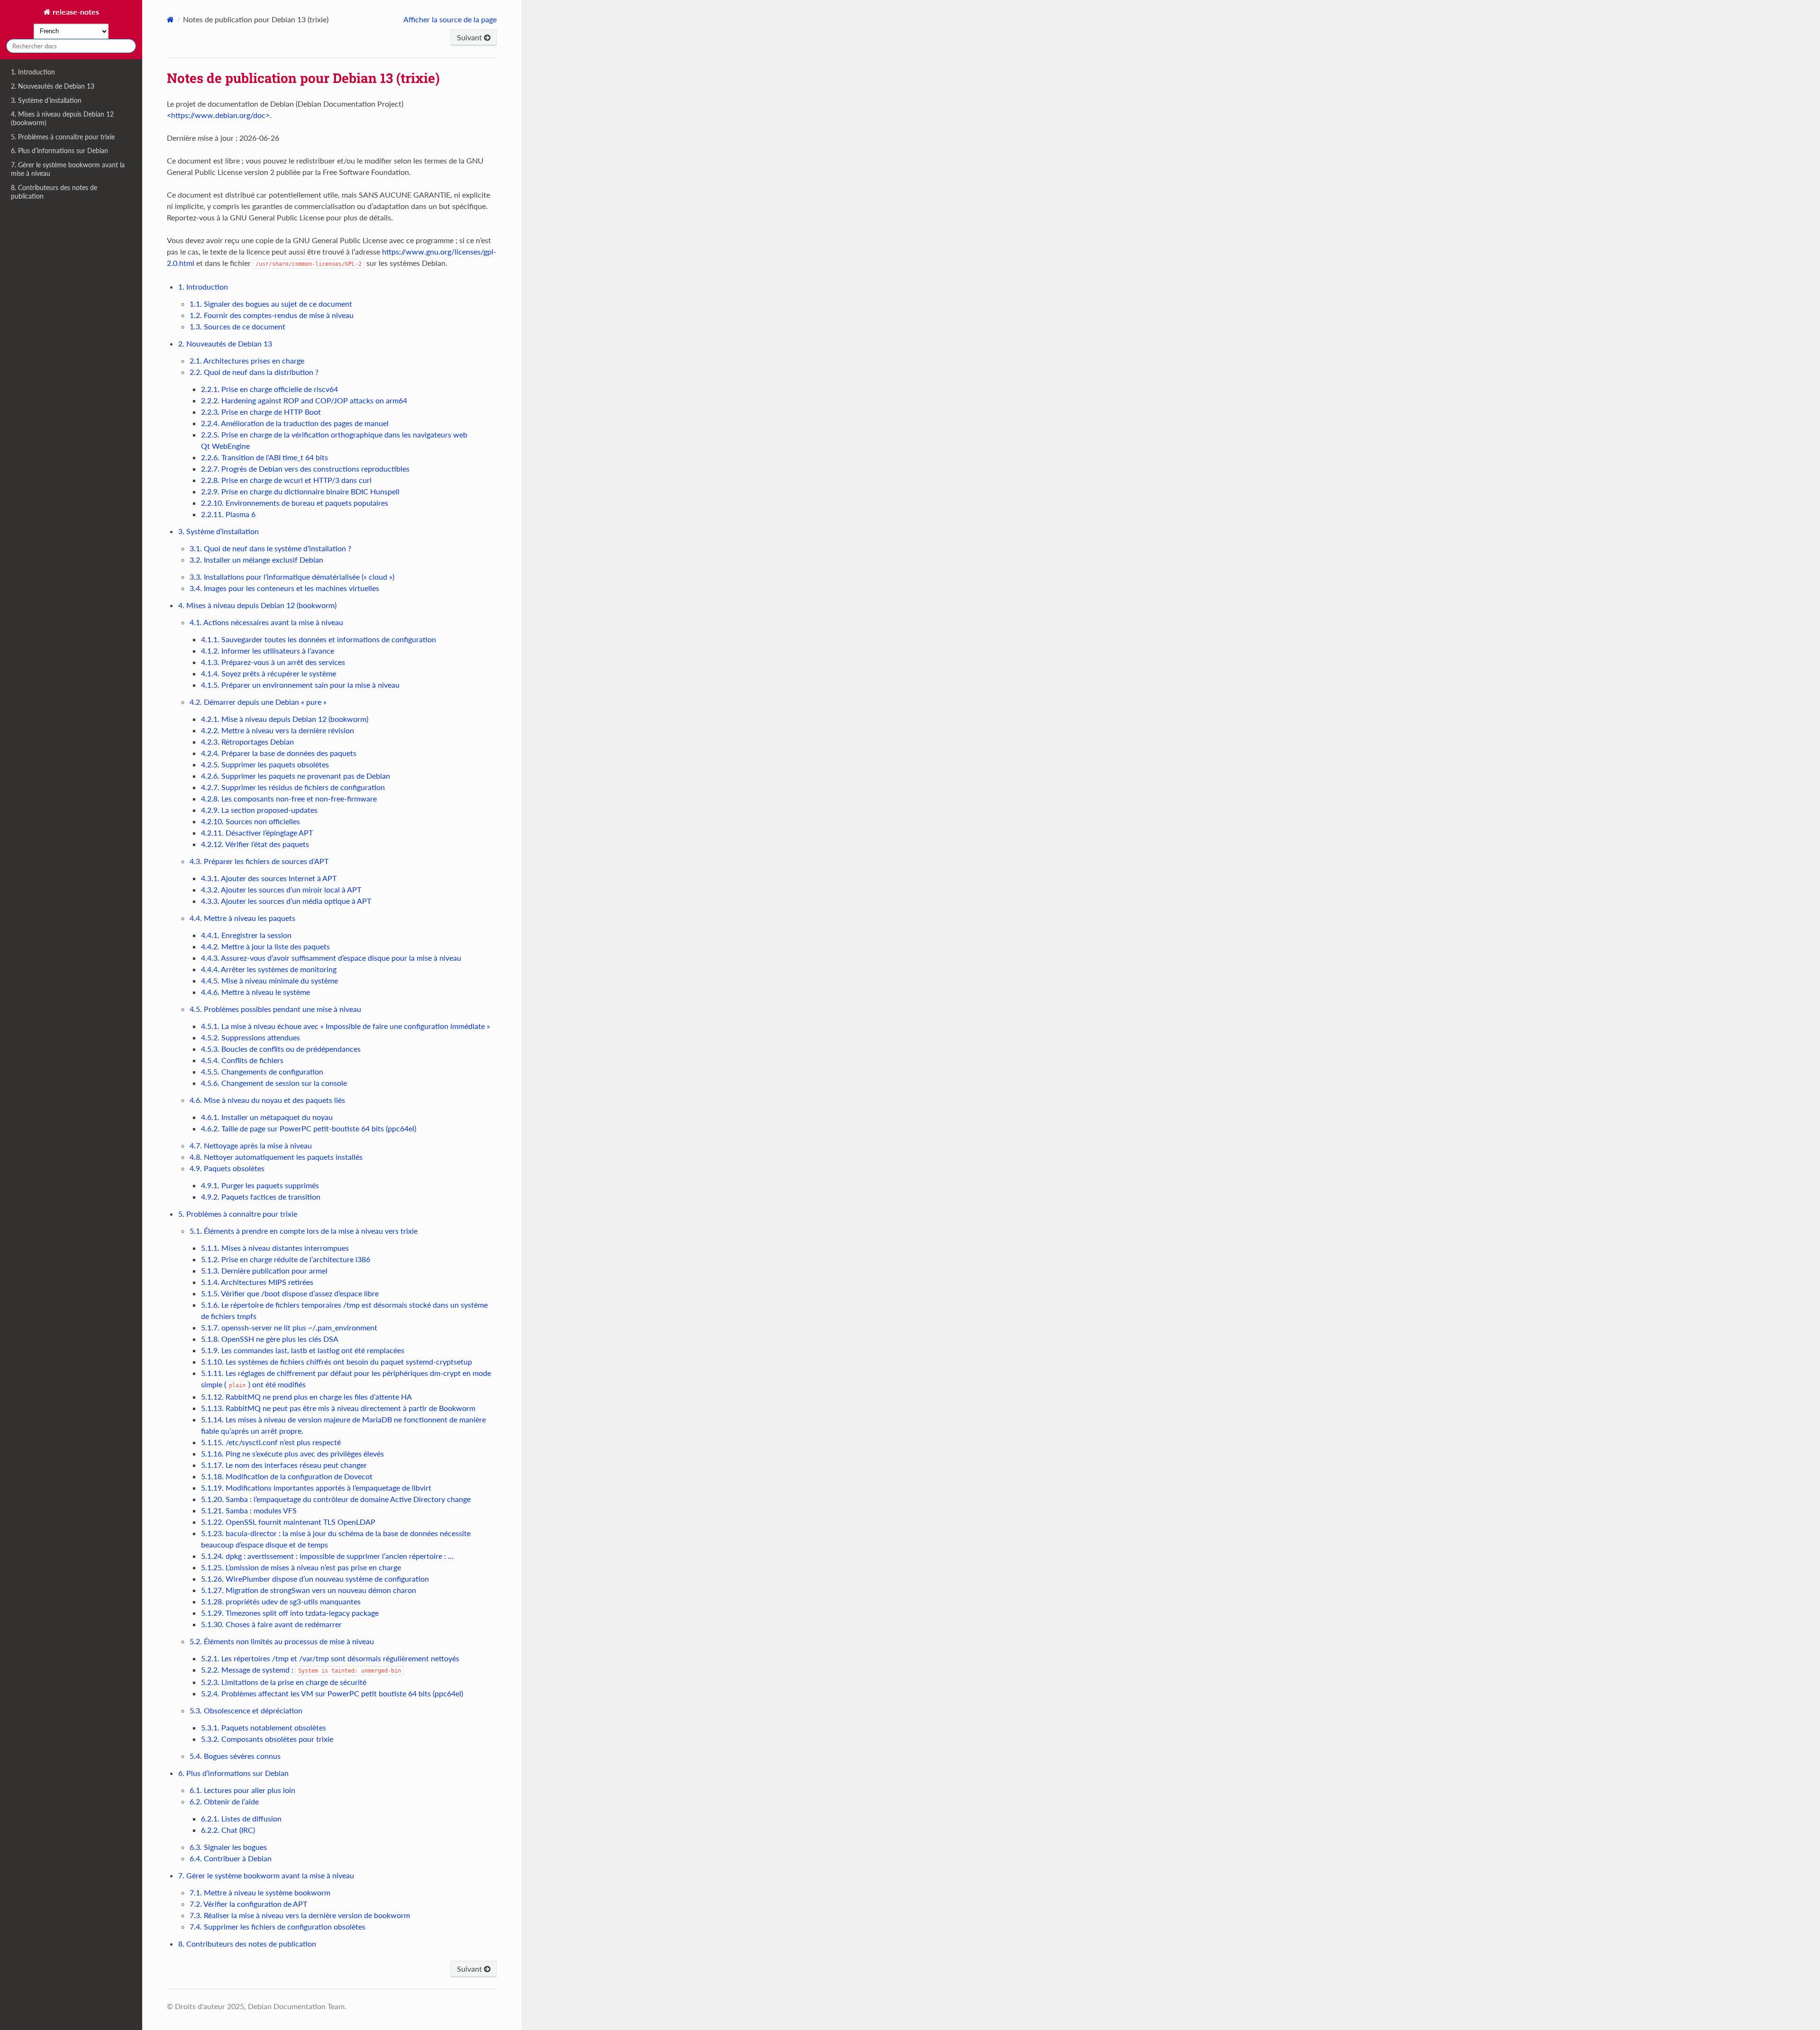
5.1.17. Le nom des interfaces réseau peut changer (284, 1465)
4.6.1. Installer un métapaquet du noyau (267, 1117)
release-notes (75, 12)
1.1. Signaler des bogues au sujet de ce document (271, 304)
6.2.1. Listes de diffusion (241, 1818)
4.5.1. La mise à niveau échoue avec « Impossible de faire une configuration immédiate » (346, 1026)
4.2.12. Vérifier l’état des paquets (255, 844)
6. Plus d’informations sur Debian (59, 150)
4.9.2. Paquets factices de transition (261, 1197)
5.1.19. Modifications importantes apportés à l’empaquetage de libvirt (316, 1488)
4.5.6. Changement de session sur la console (274, 1083)
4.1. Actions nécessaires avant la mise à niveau (266, 622)
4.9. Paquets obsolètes (227, 1168)
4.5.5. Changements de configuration (262, 1071)
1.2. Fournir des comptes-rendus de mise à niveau (272, 315)
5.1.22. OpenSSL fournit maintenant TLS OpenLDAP (288, 1522)
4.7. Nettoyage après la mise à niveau (251, 1145)
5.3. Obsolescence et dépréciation (246, 1710)
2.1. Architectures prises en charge (247, 360)
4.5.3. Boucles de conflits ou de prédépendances (281, 1049)
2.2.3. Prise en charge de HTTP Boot (261, 412)
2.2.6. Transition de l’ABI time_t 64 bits (264, 457)
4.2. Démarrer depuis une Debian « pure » (258, 702)
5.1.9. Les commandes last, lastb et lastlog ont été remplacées (303, 1350)
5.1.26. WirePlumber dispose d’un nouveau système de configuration (315, 1579)
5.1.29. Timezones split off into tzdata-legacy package (290, 1613)
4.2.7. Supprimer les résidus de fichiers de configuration (293, 787)
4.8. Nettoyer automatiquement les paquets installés (276, 1157)
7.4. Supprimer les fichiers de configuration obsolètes (278, 1926)
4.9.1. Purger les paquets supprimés (260, 1185)
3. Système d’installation (46, 100)
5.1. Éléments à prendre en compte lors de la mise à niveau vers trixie (304, 1231)
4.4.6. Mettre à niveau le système (255, 992)
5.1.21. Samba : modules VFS (249, 1510)
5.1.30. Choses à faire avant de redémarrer (271, 1624)
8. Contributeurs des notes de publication (54, 192)
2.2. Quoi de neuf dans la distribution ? (254, 372)
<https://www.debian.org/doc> (218, 115)
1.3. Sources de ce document (237, 326)
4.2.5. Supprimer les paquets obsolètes (265, 764)
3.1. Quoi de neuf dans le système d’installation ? (270, 548)
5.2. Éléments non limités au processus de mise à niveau (282, 1641)
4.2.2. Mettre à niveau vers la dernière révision (278, 730)
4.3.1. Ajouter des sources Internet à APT (269, 878)
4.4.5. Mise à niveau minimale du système (269, 980)
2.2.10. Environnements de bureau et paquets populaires (295, 503)
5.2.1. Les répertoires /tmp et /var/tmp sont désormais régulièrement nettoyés (330, 1658)
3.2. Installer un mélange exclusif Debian (256, 560)
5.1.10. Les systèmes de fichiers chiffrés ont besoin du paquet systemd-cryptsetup (337, 1361)
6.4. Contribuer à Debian (231, 1858)
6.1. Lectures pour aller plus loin (242, 1790)
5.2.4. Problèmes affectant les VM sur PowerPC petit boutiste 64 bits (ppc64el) (332, 1693)
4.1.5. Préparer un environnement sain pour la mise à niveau (300, 685)
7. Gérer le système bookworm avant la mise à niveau (68, 169)
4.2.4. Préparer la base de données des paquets (279, 753)
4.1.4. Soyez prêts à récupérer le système (268, 673)
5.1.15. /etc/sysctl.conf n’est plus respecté (271, 1442)
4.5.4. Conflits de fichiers (242, 1060)
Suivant (470, 37)
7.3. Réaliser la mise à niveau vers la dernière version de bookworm (300, 1915)
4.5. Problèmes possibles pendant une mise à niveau (275, 1009)
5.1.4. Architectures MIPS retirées (257, 1282)
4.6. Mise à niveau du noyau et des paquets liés (267, 1100)
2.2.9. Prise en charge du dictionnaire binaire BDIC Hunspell (300, 491)
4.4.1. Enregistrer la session (246, 935)
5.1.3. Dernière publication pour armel (264, 1270)
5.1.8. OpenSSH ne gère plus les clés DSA (270, 1339)
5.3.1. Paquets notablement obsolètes (264, 1727)
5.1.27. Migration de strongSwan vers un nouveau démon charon (309, 1590)
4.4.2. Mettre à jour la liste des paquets (265, 946)
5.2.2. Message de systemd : (301, 1670)
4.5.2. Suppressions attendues (250, 1037)
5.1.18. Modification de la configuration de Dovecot (287, 1476)
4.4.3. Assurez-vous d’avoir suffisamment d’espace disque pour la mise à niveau (331, 958)
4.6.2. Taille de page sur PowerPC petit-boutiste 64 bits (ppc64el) (309, 1128)
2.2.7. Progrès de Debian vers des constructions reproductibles (305, 469)
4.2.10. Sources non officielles (250, 821)
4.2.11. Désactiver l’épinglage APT (257, 833)
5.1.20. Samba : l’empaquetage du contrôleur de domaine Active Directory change (336, 1499)
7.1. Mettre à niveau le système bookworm (260, 1892)
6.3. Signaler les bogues (228, 1847)
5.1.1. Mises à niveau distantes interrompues (275, 1248)
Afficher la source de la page (450, 19)
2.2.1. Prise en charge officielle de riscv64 (269, 389)
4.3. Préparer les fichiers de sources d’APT (259, 861)
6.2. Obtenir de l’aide (224, 1801)
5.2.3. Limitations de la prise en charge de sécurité (284, 1682)
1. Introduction (33, 72)
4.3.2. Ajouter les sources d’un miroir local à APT (281, 889)
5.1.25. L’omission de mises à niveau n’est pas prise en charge (301, 1567)
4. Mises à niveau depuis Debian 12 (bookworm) (62, 118)
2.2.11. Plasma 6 (228, 514)
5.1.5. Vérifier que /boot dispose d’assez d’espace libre (290, 1293)
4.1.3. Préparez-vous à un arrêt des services (273, 662)
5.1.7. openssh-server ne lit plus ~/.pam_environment (289, 1327)
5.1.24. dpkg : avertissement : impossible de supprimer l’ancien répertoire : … (327, 1556)
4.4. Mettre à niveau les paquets (242, 918)
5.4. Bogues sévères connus (235, 1756)
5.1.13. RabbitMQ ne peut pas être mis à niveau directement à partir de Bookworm (338, 1408)
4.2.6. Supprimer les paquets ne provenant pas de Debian (296, 776)
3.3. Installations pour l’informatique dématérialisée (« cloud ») (292, 577)
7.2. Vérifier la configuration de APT (248, 1904)
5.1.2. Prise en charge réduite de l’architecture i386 (286, 1259)
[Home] (170, 19)
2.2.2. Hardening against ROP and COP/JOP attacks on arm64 (304, 400)
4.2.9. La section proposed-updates (259, 810)
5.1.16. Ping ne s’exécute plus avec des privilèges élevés (292, 1453)
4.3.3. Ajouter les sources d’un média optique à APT (286, 901)
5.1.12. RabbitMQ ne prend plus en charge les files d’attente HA (306, 1397)
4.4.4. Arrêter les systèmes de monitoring (269, 969)
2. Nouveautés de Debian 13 (53, 86)
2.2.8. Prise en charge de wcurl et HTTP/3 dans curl (286, 480)
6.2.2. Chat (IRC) (228, 1830)
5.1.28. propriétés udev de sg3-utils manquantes (281, 1601)
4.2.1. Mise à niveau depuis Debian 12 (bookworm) (285, 719)
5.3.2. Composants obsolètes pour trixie (267, 1739)
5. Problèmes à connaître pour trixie (63, 137)
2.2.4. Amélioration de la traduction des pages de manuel (295, 423)
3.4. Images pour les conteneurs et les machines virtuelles (284, 588)
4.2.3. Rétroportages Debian (247, 742)
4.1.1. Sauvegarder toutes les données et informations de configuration (318, 639)
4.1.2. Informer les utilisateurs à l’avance (268, 651)
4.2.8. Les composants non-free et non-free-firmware (289, 798)
